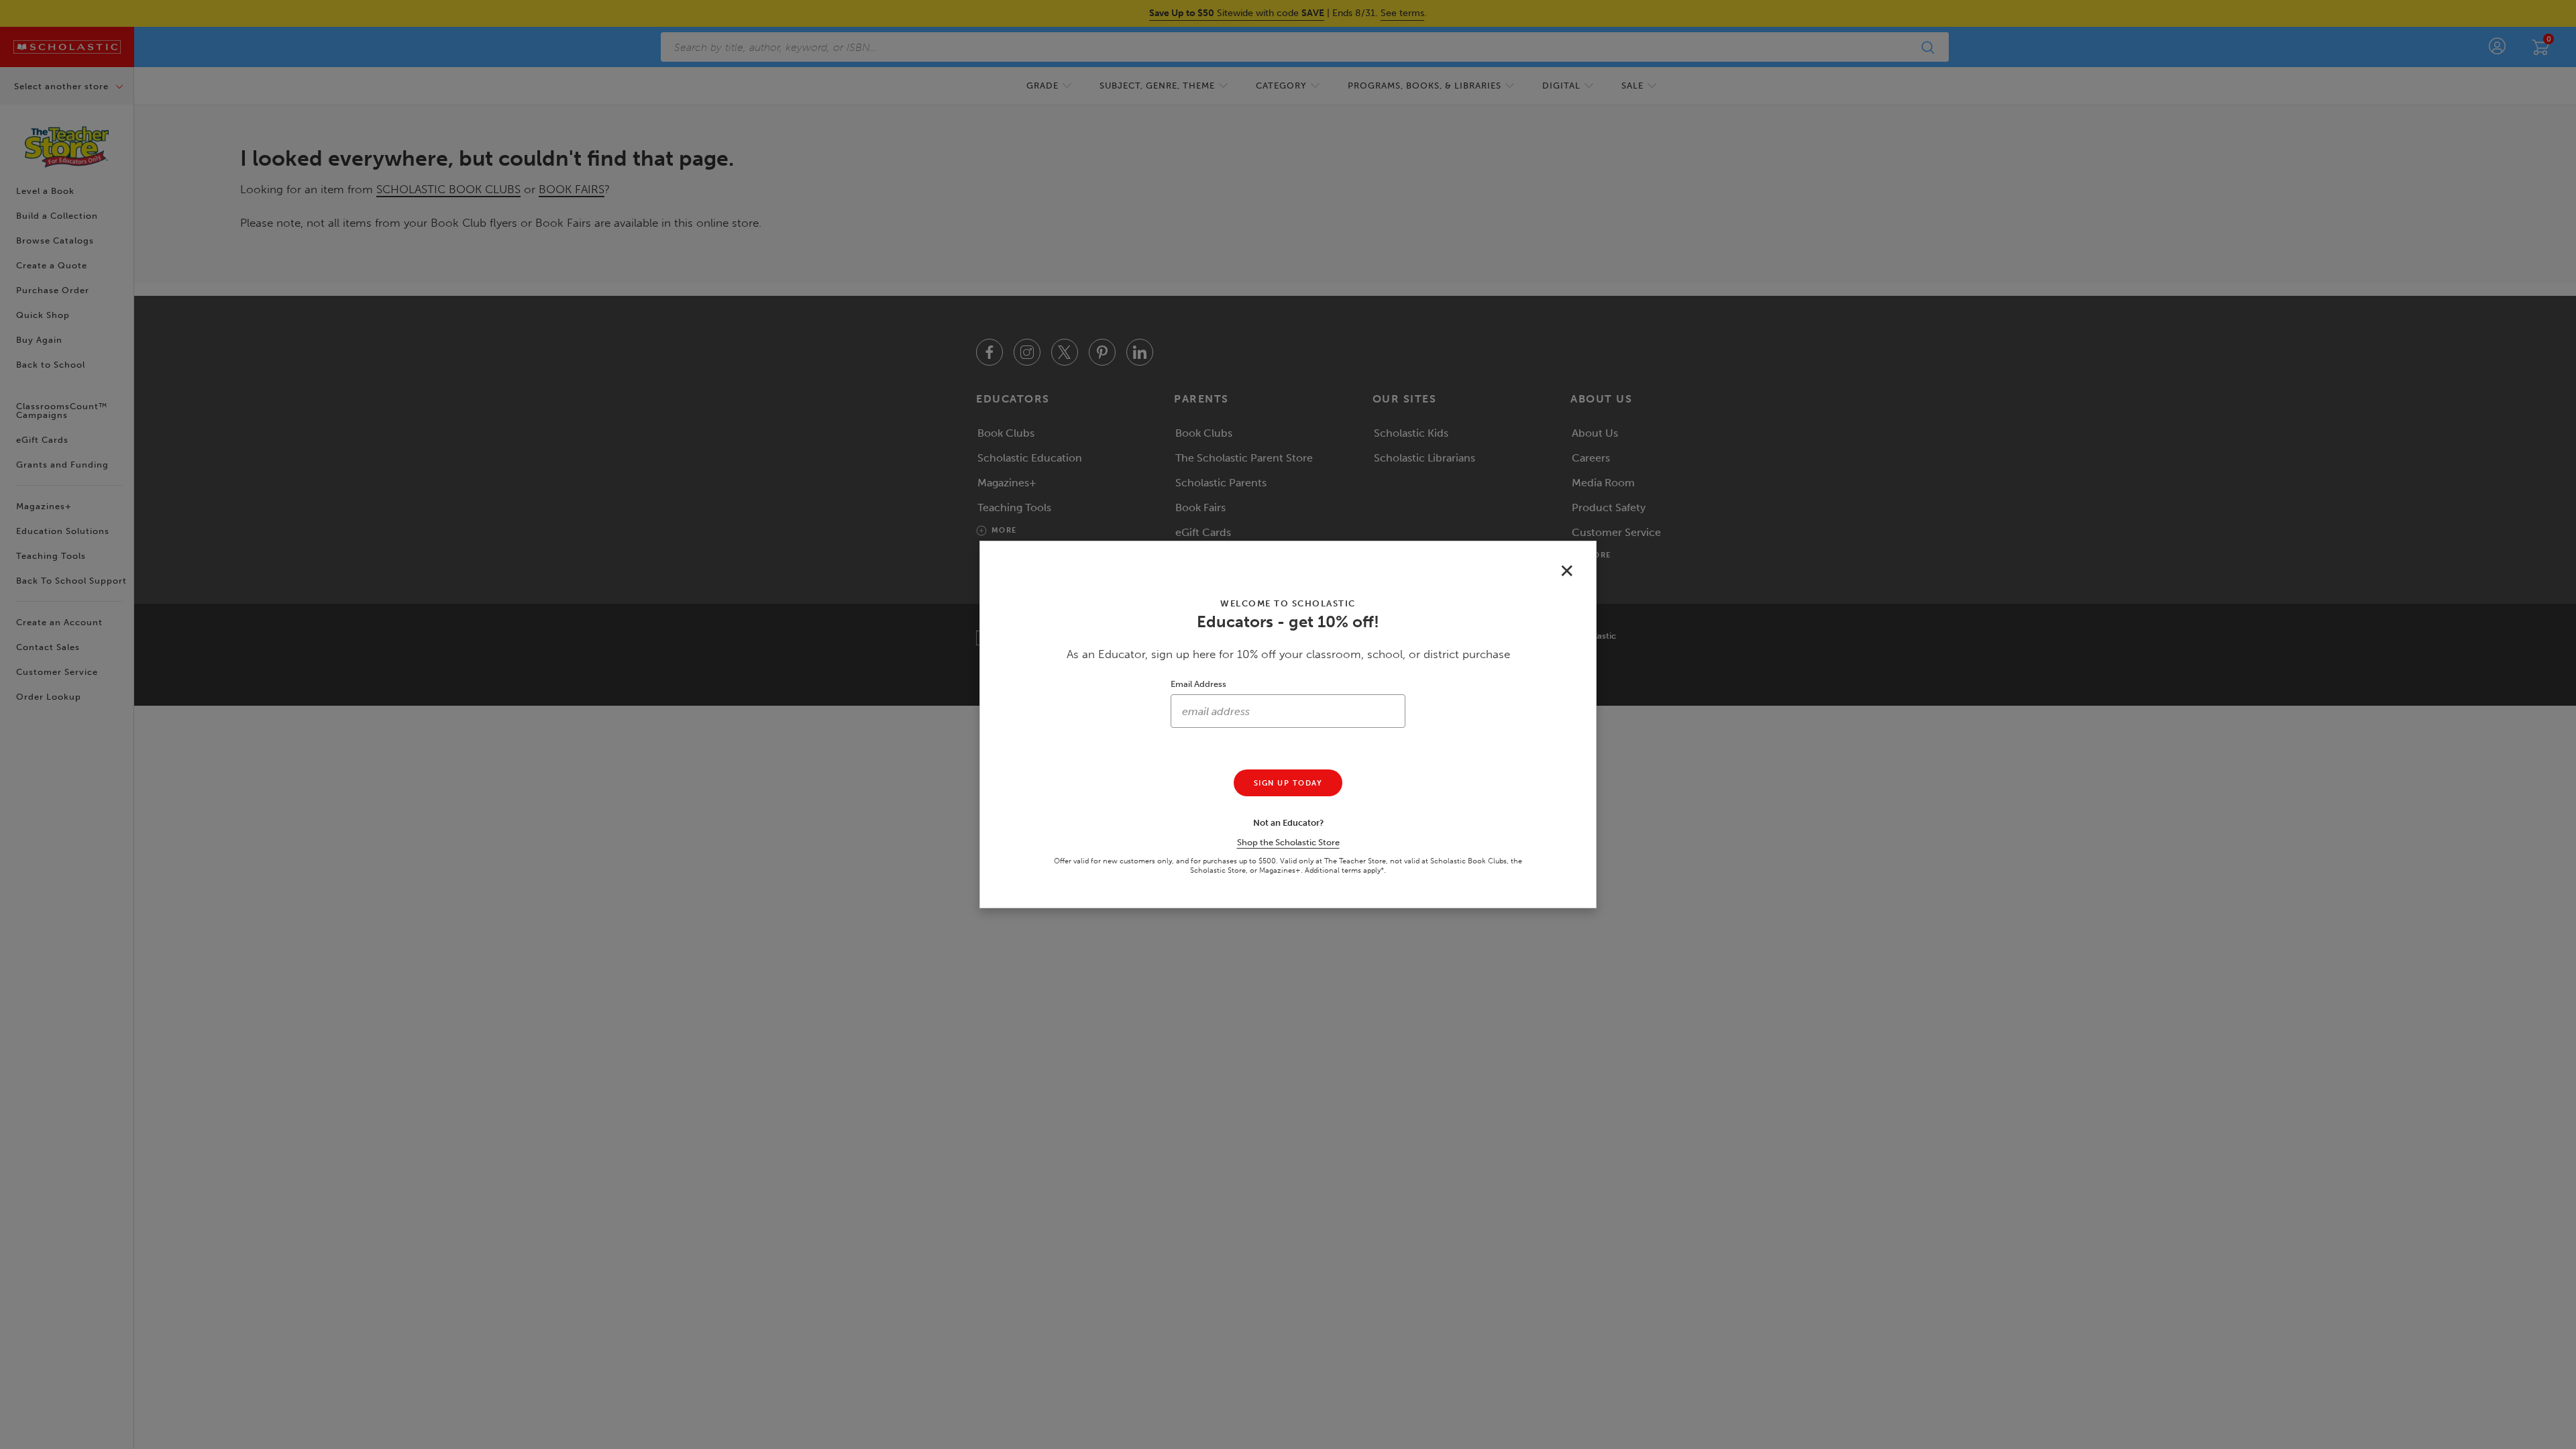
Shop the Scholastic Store (1288, 842)
